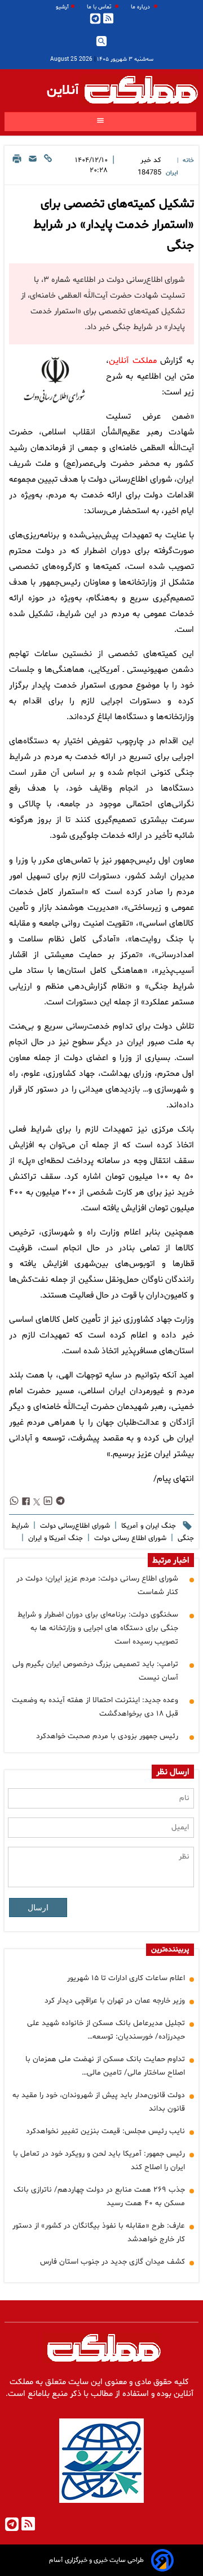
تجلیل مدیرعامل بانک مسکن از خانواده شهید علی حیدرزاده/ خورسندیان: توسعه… (106, 2030)
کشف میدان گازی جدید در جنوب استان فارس (112, 2262)
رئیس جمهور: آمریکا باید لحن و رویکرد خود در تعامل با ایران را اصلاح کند (99, 2160)
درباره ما (141, 7)
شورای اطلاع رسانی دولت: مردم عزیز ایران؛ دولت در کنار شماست (97, 1585)
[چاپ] (17, 167)
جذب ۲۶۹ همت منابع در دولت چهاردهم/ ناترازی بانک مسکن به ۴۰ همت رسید (99, 2196)
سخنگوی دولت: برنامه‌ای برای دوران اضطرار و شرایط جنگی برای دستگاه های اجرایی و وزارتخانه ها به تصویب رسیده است (98, 1628)
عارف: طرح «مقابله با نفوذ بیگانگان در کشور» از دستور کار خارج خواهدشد (99, 2232)
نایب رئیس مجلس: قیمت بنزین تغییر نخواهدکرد (105, 2131)
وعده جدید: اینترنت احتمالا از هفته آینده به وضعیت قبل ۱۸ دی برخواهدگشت (95, 1707)
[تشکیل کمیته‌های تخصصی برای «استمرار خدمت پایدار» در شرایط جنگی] (55, 381)
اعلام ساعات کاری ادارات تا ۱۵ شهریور (126, 1978)
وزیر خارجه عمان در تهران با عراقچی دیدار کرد (115, 2001)
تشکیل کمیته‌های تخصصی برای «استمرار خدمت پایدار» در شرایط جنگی (114, 225)
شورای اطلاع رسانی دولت (129, 1538)
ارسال (38, 1908)
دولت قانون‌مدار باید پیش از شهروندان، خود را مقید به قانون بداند (99, 2102)
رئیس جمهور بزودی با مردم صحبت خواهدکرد (107, 1736)
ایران (172, 173)
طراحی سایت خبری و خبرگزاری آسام (96, 2560)
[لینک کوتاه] (48, 167)
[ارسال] (33, 167)
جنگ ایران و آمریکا (147, 1526)
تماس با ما (100, 7)
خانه (188, 161)
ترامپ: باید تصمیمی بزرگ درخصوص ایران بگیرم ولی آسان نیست (95, 1671)
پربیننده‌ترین (170, 1950)
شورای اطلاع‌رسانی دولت (74, 1526)
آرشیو (62, 7)
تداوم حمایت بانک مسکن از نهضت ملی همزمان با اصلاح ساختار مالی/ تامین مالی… (105, 2066)
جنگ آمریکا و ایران (54, 1538)
